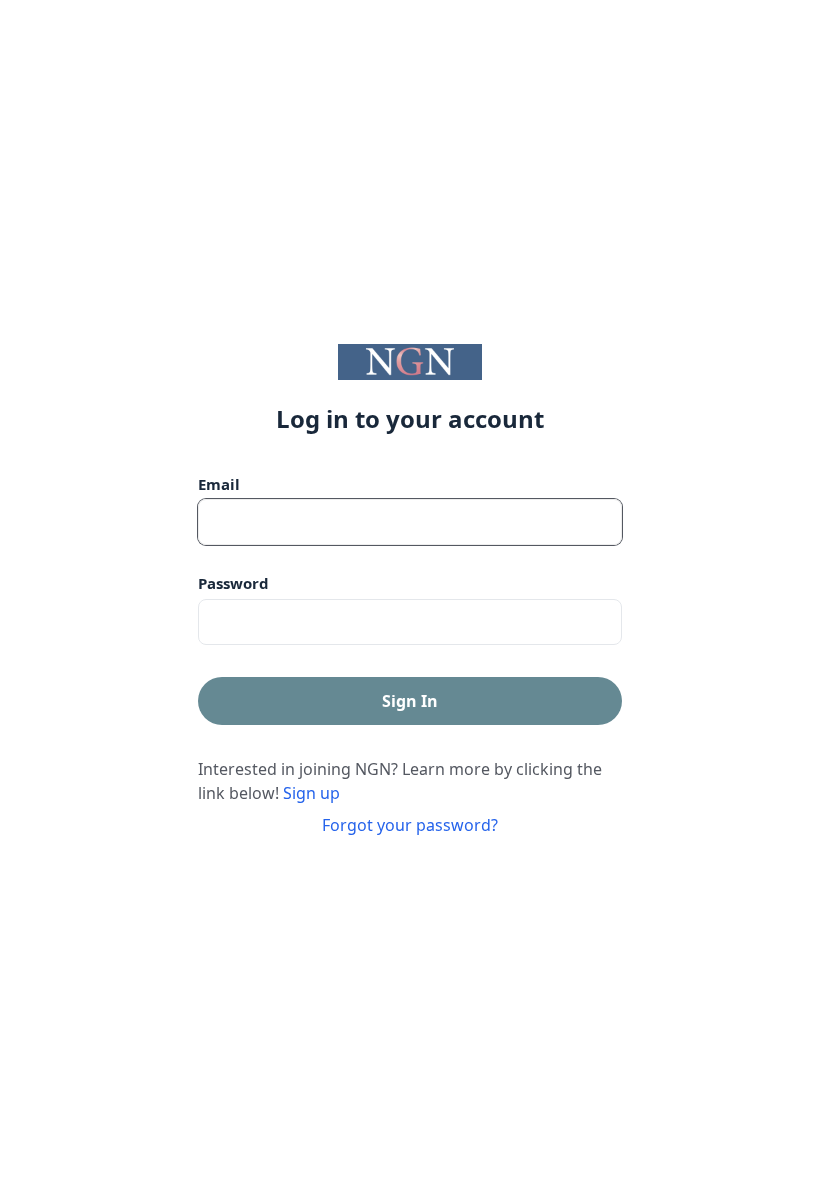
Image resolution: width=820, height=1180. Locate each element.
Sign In (410, 701)
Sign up (311, 793)
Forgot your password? (410, 825)
